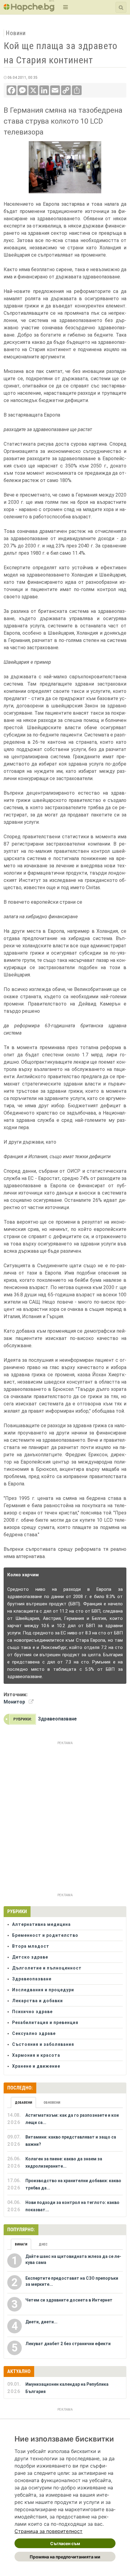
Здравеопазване (57, 1719)
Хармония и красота (36, 2055)
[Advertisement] (65, 1812)
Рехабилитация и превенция (45, 2023)
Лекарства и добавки (37, 2001)
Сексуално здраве (34, 2033)
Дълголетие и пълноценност (47, 1968)
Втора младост (31, 1946)
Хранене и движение (36, 2066)
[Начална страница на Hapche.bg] (29, 10)
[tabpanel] (65, 2162)
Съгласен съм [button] (65, 2543)
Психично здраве (32, 2012)
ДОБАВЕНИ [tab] (23, 2103)
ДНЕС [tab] (43, 2244)
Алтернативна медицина (41, 1924)
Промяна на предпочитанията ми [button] (65, 2557)
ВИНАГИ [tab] (21, 2244)
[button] (65, 7)
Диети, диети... (41, 2322)
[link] (49, 2531)
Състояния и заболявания (43, 2044)
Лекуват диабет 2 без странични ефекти (68, 2344)
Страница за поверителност (49, 2531)
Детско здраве (30, 1957)
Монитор (14, 1702)
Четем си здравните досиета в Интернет (69, 2300)
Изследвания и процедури (43, 1990)
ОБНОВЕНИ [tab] (52, 2103)
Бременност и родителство (45, 1935)
